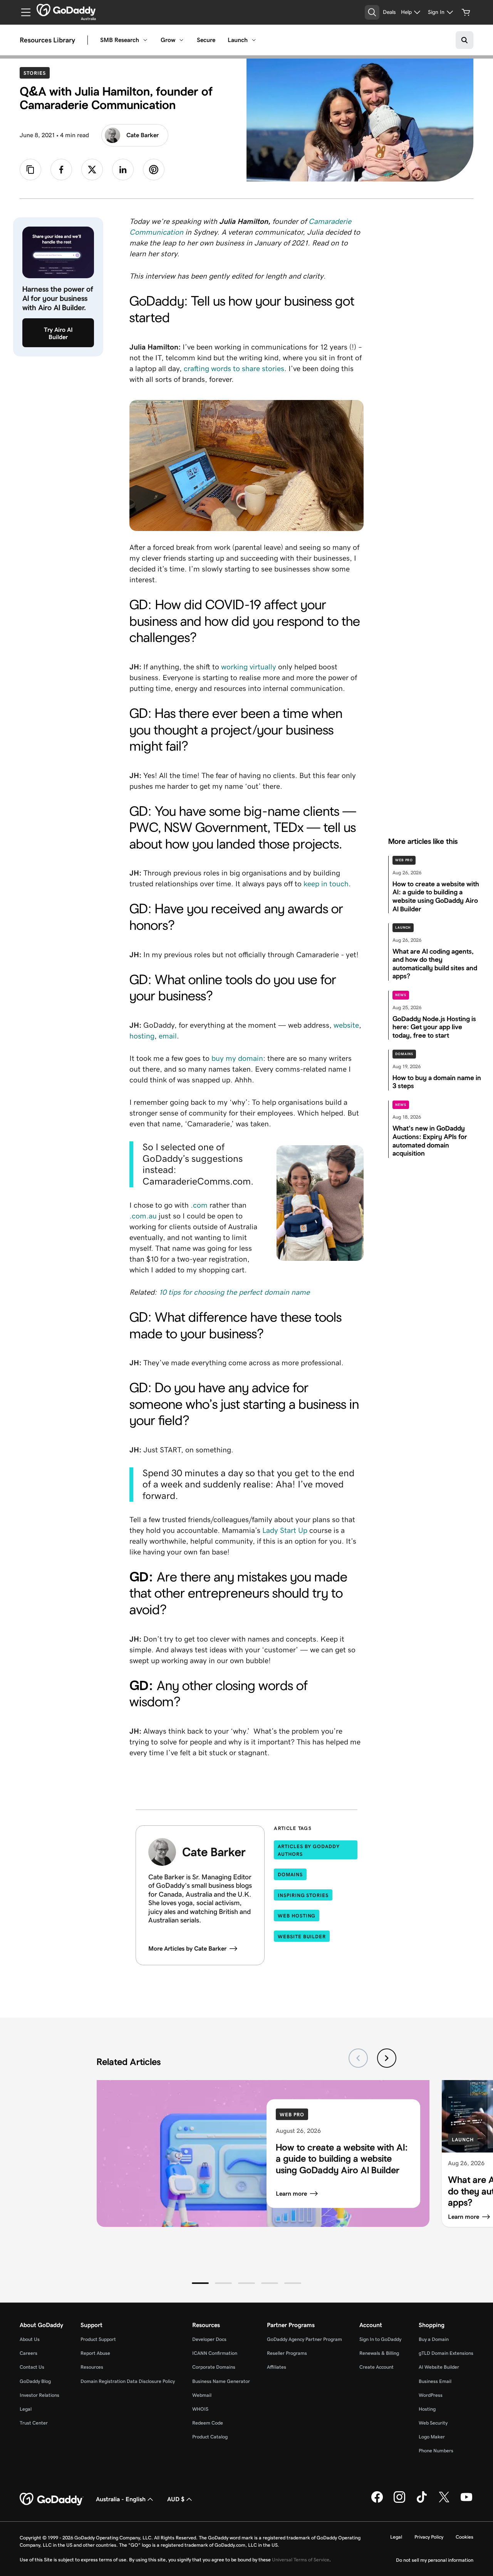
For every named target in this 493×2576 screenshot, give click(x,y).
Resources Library (47, 40)
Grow (168, 40)
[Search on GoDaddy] (464, 40)
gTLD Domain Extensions (446, 2353)
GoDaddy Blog (35, 2381)
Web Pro (404, 860)
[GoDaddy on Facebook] (377, 2501)
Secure (206, 40)
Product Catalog (210, 2437)
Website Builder (302, 1937)
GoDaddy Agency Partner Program (304, 2339)
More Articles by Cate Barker (187, 1948)
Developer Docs (209, 2339)
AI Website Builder (439, 2367)
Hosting (427, 2409)
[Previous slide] (358, 2058)
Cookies (464, 2537)
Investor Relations (39, 2395)
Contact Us (32, 2367)
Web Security (433, 2423)
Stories (36, 73)
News (401, 995)
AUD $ (176, 2499)
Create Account (376, 2367)
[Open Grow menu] (181, 40)
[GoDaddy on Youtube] (466, 2501)
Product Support (98, 2339)
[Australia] (66, 10)
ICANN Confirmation (215, 2353)
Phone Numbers (436, 2451)
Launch (238, 40)
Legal (26, 2409)
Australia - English (121, 2499)
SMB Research (120, 40)
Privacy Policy (429, 2537)
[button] (200, 2283)
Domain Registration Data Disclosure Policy (128, 2381)
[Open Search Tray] (372, 12)
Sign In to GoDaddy (380, 2339)
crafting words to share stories (234, 368)
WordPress (431, 2395)
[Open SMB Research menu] (145, 40)
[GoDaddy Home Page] (52, 2499)
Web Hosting (297, 1916)
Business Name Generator (221, 2381)
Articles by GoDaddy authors (309, 1850)
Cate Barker (143, 135)
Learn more (291, 2193)
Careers (29, 2353)
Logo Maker (432, 2437)
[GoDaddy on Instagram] (399, 2501)
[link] (61, 170)
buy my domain (237, 1058)
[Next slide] (387, 2058)
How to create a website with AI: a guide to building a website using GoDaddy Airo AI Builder (342, 2158)
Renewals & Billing (379, 2353)
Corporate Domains (214, 2367)
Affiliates (277, 2367)
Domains (404, 1054)
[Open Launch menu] (254, 40)
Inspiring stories (303, 1895)
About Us (30, 2339)
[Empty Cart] (466, 12)
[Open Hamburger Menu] (23, 12)
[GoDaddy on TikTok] (422, 2501)
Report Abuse (95, 2353)
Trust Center (34, 2423)
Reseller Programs (287, 2353)
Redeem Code (208, 2423)
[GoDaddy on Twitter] (444, 2501)
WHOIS (200, 2409)
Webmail (202, 2395)
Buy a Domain (434, 2339)
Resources (92, 2367)
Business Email (435, 2381)
